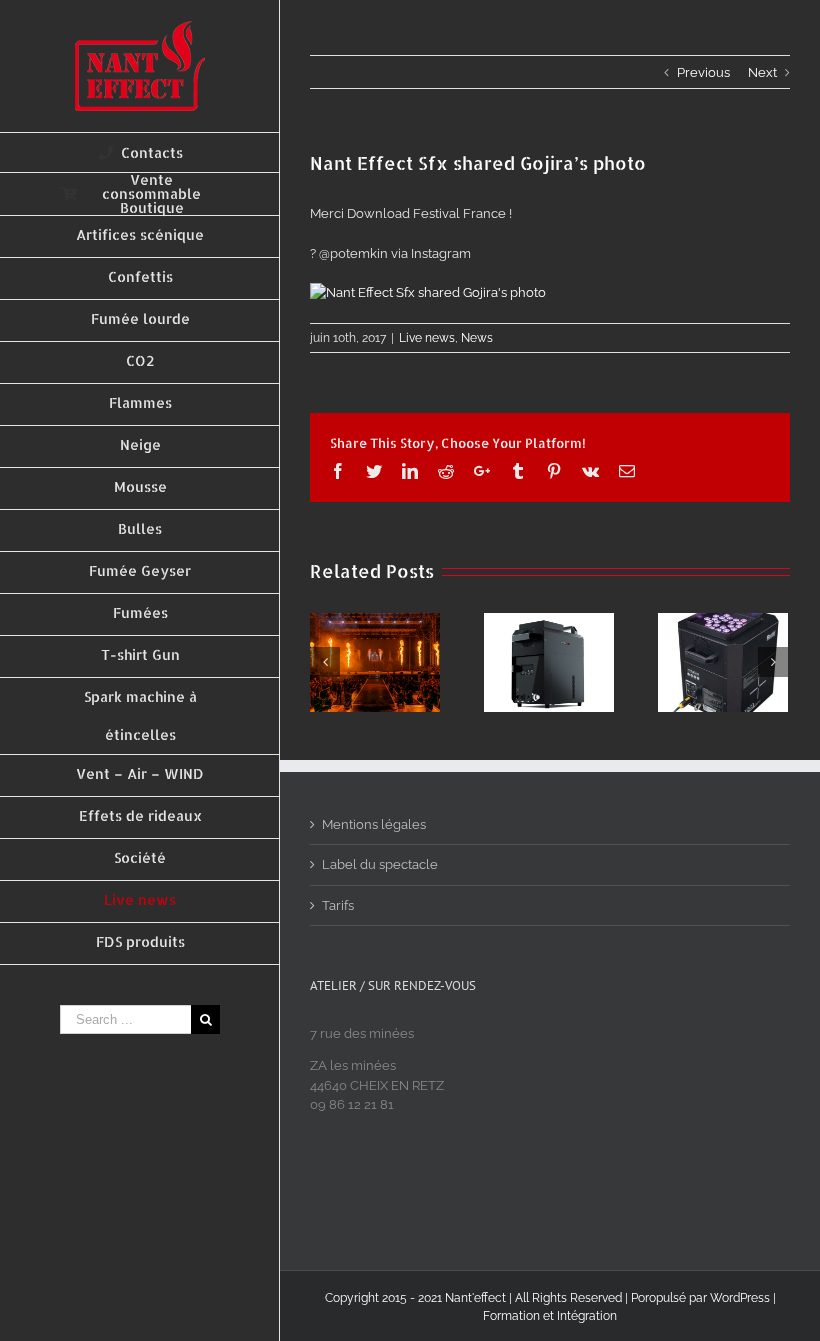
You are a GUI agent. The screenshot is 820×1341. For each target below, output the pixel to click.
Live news (427, 338)
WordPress (740, 1298)
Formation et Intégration (550, 1316)
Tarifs (338, 905)
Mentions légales (374, 824)
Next (762, 72)
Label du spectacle (380, 864)
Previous (703, 72)
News (477, 338)
